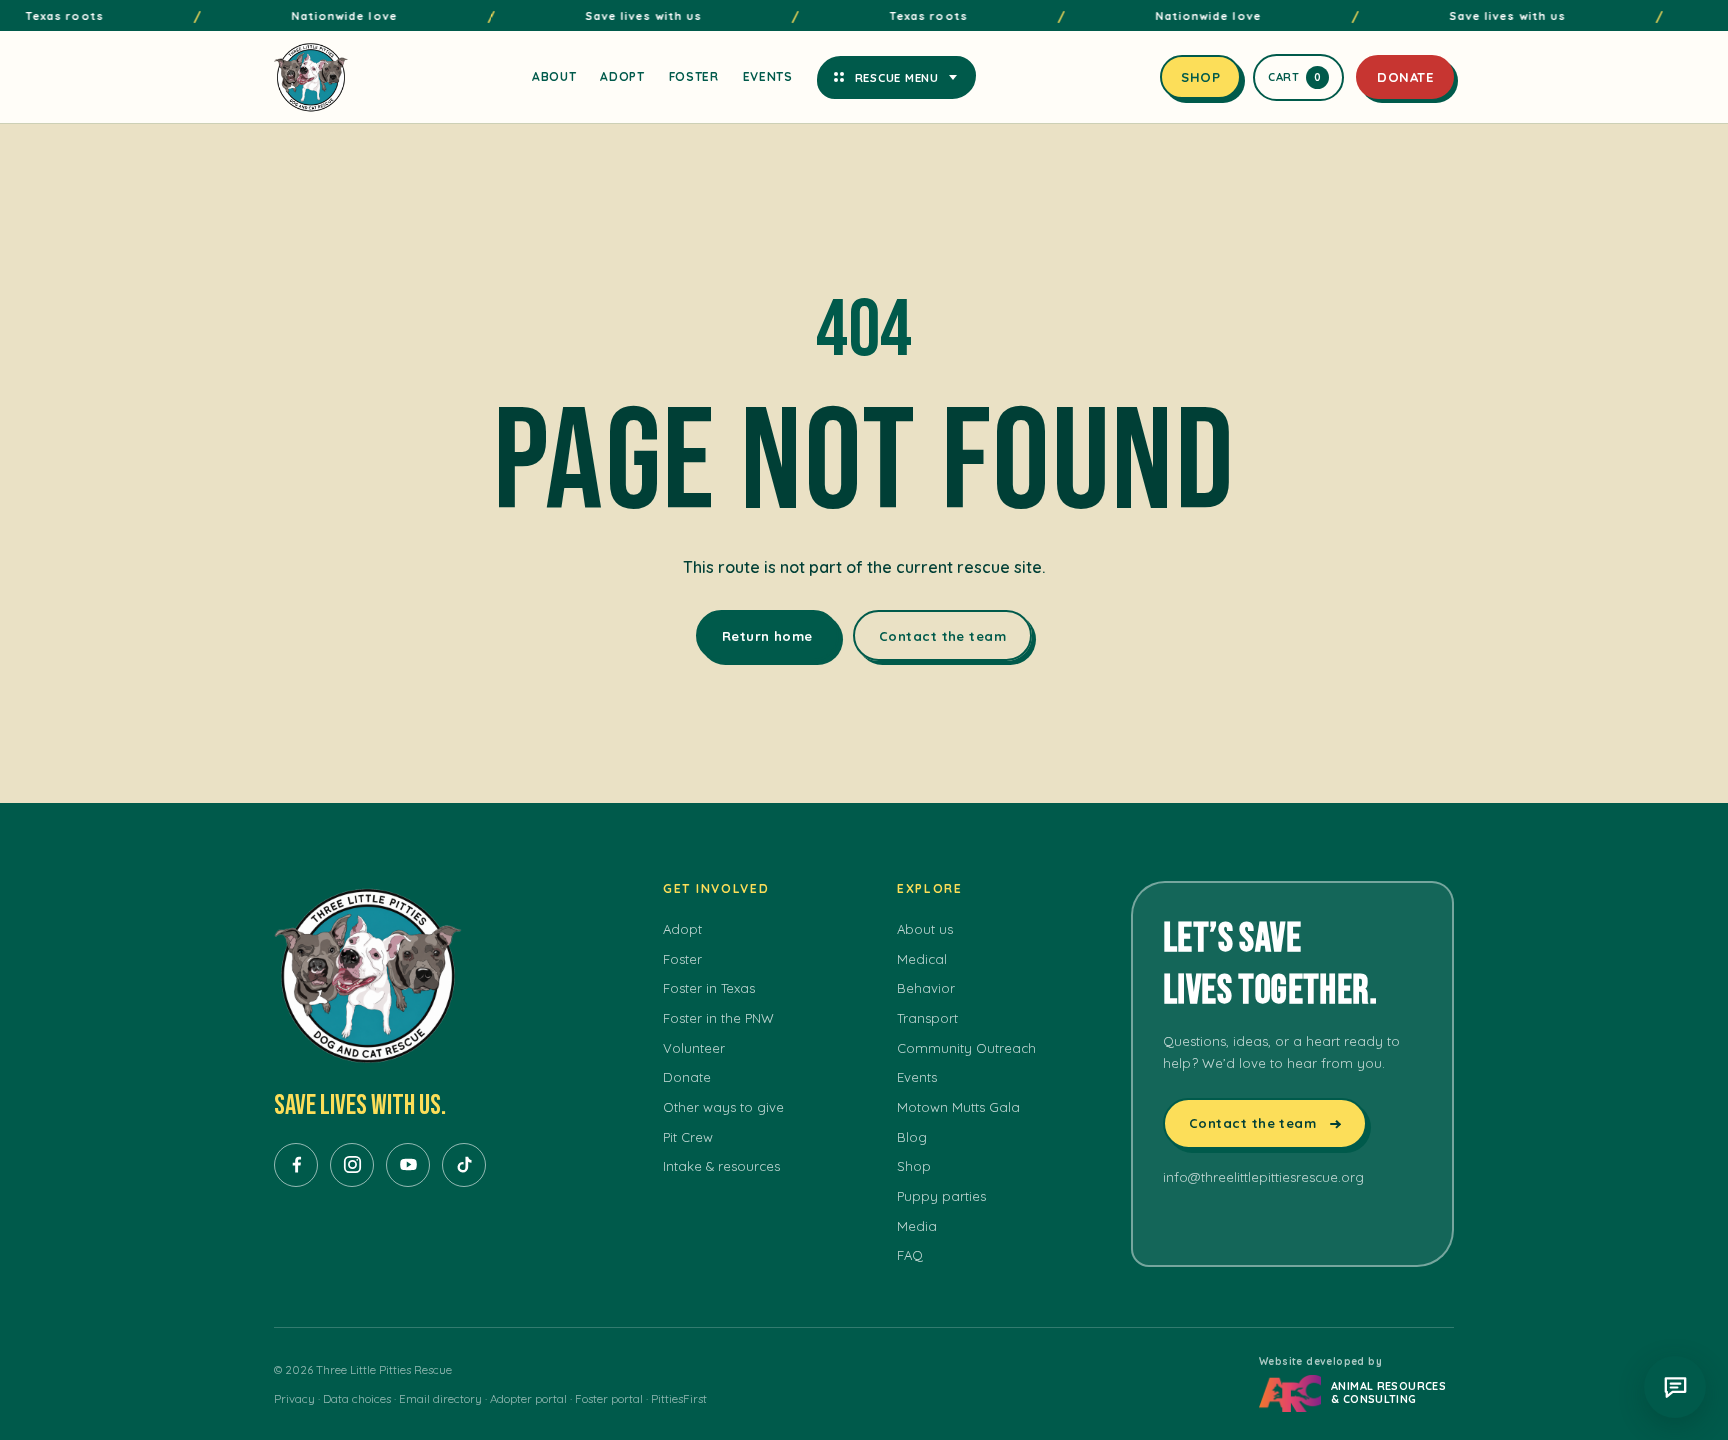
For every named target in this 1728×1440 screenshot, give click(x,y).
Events (768, 76)
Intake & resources (721, 1166)
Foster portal (609, 1398)
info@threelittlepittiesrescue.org (1263, 1177)
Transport (927, 1018)
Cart (1295, 77)
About (554, 76)
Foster (694, 76)
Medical (922, 959)
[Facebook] (296, 1165)
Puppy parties (941, 1196)
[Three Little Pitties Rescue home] (311, 77)
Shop (1200, 77)
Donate (1405, 77)
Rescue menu (897, 77)
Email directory (440, 1398)
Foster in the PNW (718, 1018)
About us (925, 929)
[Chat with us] (1675, 1387)
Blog (912, 1137)
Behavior (926, 988)
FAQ (910, 1255)
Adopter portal (528, 1398)
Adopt (622, 76)
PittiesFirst (679, 1398)
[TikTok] (464, 1165)
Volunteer (694, 1048)
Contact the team (942, 636)
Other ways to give (723, 1107)
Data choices (357, 1398)
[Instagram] (352, 1165)
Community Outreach (966, 1048)
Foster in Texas (709, 988)
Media (917, 1226)
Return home (767, 636)
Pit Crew (688, 1137)
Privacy (294, 1398)
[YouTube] (408, 1165)
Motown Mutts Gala (958, 1107)
